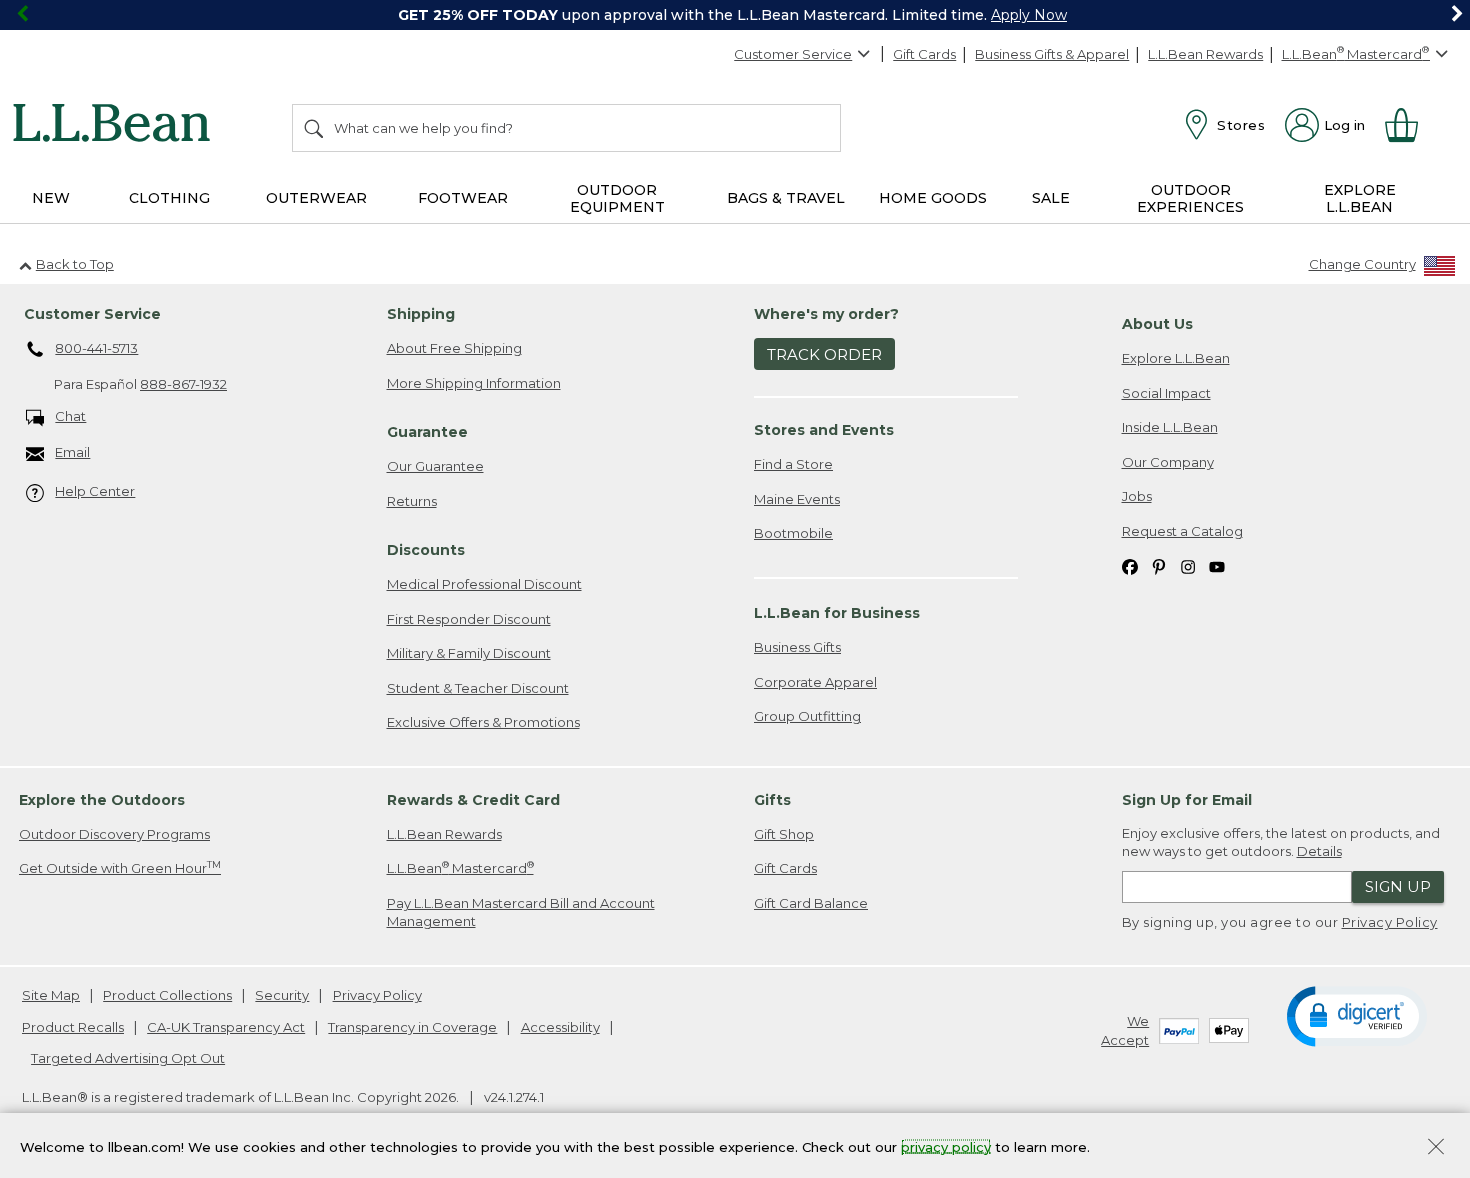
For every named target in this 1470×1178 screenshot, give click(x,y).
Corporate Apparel (815, 682)
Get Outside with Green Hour (120, 867)
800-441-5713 (96, 348)
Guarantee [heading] (427, 432)
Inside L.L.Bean (1170, 427)
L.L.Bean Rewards (1205, 54)
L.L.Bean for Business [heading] (837, 613)
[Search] (315, 128)
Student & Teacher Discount (478, 688)
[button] (1357, 1015)
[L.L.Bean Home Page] (116, 126)
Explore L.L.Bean (1176, 358)
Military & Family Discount (469, 653)
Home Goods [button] (933, 198)
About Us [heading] (1157, 324)
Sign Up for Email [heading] (1187, 800)
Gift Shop (784, 834)
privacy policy (946, 1146)
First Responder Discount (469, 619)
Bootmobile (793, 533)
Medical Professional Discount (484, 584)
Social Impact (1166, 393)
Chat (70, 416)
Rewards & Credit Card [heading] (473, 800)
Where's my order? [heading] (826, 314)
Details (1319, 851)
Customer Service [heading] (92, 314)
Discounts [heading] (426, 550)
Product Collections (167, 995)
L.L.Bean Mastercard (460, 867)
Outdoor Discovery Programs (114, 834)
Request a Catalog (1182, 531)
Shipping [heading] (421, 314)
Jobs (1137, 496)
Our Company (1168, 462)
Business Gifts (797, 647)
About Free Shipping (454, 348)
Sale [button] (1051, 198)
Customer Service (793, 54)
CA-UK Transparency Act (226, 1027)
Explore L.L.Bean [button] (1360, 198)
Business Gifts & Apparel (1052, 54)
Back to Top (75, 264)
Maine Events (797, 499)
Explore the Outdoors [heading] (102, 800)
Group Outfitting (807, 716)
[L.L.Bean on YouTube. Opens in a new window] (1217, 566)
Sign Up (1398, 886)
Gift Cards (924, 54)
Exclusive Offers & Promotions (483, 722)
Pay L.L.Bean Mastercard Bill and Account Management (521, 912)
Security (282, 995)
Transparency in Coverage (412, 1027)
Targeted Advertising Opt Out (128, 1058)
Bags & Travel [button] (786, 198)
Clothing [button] (169, 198)
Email (72, 452)
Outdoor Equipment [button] (617, 198)
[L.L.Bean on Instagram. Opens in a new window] (1188, 566)
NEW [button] (51, 198)
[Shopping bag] (1410, 125)
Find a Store (793, 464)
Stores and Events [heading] (824, 430)
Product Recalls (73, 1027)
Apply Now (1029, 15)
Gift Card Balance (811, 903)
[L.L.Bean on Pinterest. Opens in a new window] (1159, 566)
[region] (735, 15)
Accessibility (560, 1027)
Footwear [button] (463, 198)
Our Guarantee (435, 466)
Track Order (824, 354)
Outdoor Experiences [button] (1190, 198)
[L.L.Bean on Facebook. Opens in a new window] (1130, 566)
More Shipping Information (474, 383)
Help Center (95, 491)
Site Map (51, 995)
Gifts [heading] (772, 800)
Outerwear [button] (316, 198)
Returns (412, 501)
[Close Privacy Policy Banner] (1436, 1148)
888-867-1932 (183, 384)
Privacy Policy (1390, 922)
